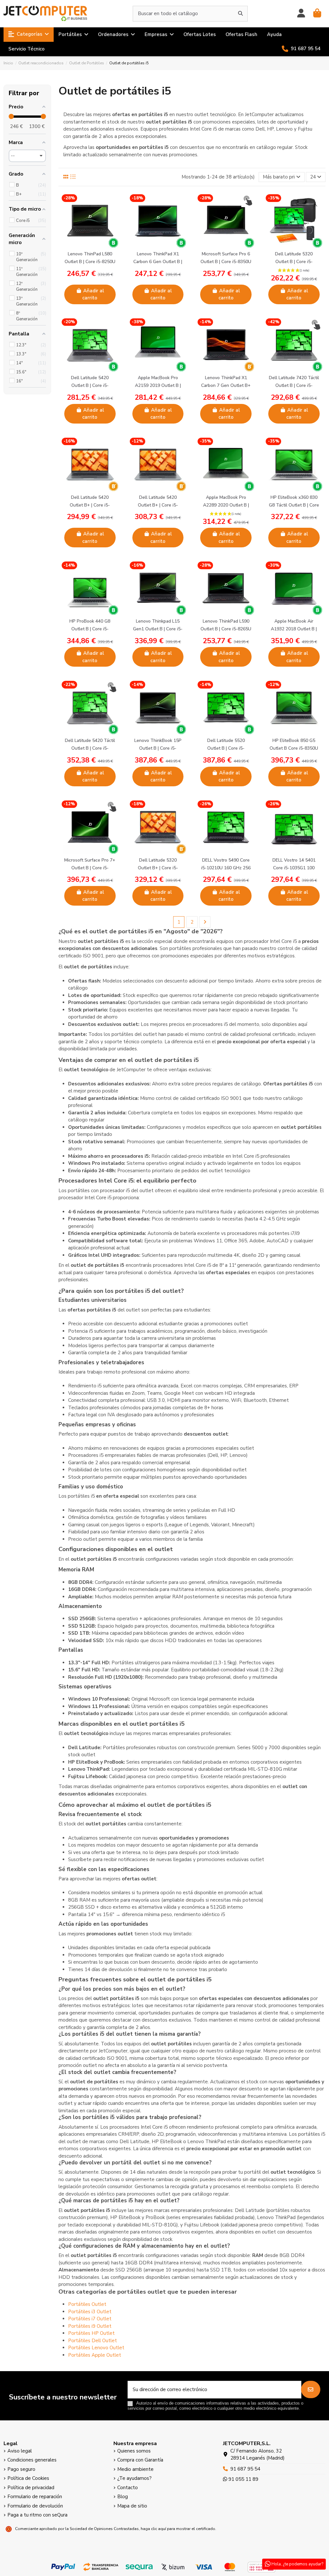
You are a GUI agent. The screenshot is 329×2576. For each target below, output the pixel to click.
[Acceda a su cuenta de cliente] (301, 14)
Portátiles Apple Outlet (95, 2355)
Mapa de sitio (132, 2506)
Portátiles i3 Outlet (90, 2312)
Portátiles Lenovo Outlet (96, 2348)
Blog (123, 2497)
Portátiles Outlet (87, 2304)
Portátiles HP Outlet (91, 2333)
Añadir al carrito (93, 294)
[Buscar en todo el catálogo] (240, 14)
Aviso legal (20, 2451)
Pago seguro (21, 2469)
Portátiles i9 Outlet (90, 2326)
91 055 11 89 (243, 2479)
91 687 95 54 (245, 2469)
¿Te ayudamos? (134, 2478)
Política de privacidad (31, 2488)
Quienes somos (134, 2451)
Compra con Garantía (140, 2460)
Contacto (128, 2488)
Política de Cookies (28, 2478)
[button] (29, 35)
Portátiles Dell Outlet (93, 2341)
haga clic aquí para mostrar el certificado (178, 2529)
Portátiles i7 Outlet (90, 2319)
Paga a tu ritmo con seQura (37, 2515)
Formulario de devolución (35, 2506)
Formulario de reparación (35, 2497)
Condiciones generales (32, 2460)
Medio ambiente (135, 2469)
